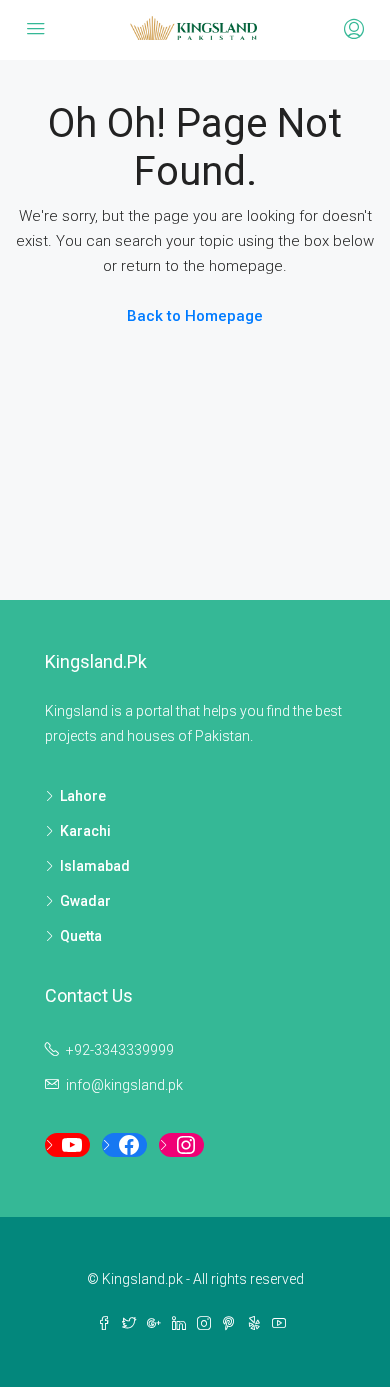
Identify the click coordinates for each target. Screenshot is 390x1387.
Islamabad (95, 866)
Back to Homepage (195, 316)
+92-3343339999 (120, 1050)
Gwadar (85, 901)
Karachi (85, 831)
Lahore (83, 796)
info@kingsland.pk (124, 1085)
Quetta (81, 936)
